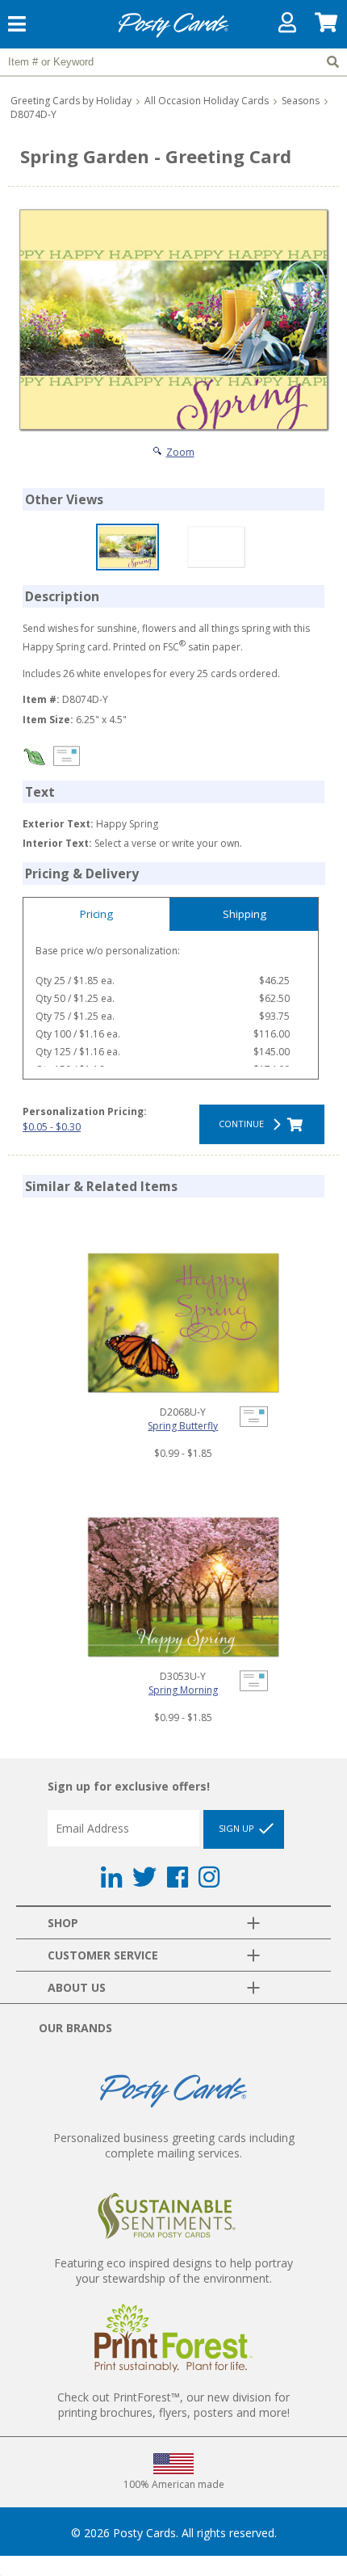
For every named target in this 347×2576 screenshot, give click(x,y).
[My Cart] (327, 26)
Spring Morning (183, 1690)
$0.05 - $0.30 (52, 1127)
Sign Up (238, 1828)
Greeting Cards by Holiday (71, 101)
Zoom (180, 452)
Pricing (96, 914)
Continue (244, 1124)
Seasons (301, 101)
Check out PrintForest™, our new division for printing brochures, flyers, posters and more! (173, 2405)
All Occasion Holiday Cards (207, 101)
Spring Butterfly (183, 1426)
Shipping (245, 914)
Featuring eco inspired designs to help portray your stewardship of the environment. (173, 2271)
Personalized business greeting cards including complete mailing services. (174, 2145)
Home (173, 35)
